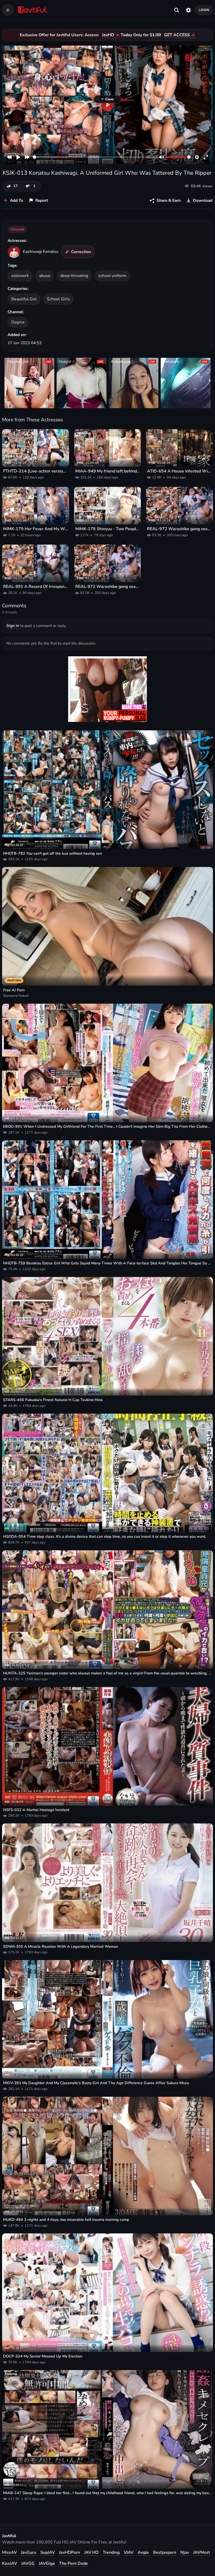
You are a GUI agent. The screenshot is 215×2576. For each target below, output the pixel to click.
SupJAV (48, 2552)
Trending (111, 2552)
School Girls (58, 299)
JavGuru (29, 2552)
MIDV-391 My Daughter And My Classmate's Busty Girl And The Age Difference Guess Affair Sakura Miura (96, 2083)
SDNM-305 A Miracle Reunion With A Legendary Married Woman (61, 1946)
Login (204, 10)
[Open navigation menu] (8, 10)
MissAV (9, 2552)
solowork (20, 276)
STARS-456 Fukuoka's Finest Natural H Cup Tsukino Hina (53, 1400)
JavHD (108, 35)
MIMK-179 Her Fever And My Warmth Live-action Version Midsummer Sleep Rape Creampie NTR (36, 529)
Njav (185, 2552)
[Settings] (188, 10)
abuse (45, 276)
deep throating (74, 276)
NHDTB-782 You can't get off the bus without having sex (53, 853)
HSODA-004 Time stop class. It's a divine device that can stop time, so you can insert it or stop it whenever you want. (105, 1536)
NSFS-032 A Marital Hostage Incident (36, 1810)
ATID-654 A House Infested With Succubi (179, 471)
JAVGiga (47, 2563)
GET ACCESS (177, 35)
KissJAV (10, 2563)
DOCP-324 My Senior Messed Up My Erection (43, 2356)
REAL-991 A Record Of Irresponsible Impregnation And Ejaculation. (36, 587)
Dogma (18, 322)
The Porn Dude (73, 2563)
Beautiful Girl (24, 299)
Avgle (143, 2552)
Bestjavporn (165, 2552)
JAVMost (202, 2552)
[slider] (88, 157)
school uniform (112, 276)
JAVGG (28, 2563)
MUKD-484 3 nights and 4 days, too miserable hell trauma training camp (66, 2220)
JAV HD (91, 2552)
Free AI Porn (14, 990)
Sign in (13, 626)
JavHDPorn (69, 2552)
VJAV (129, 2552)
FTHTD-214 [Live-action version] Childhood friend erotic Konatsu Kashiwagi (36, 471)
